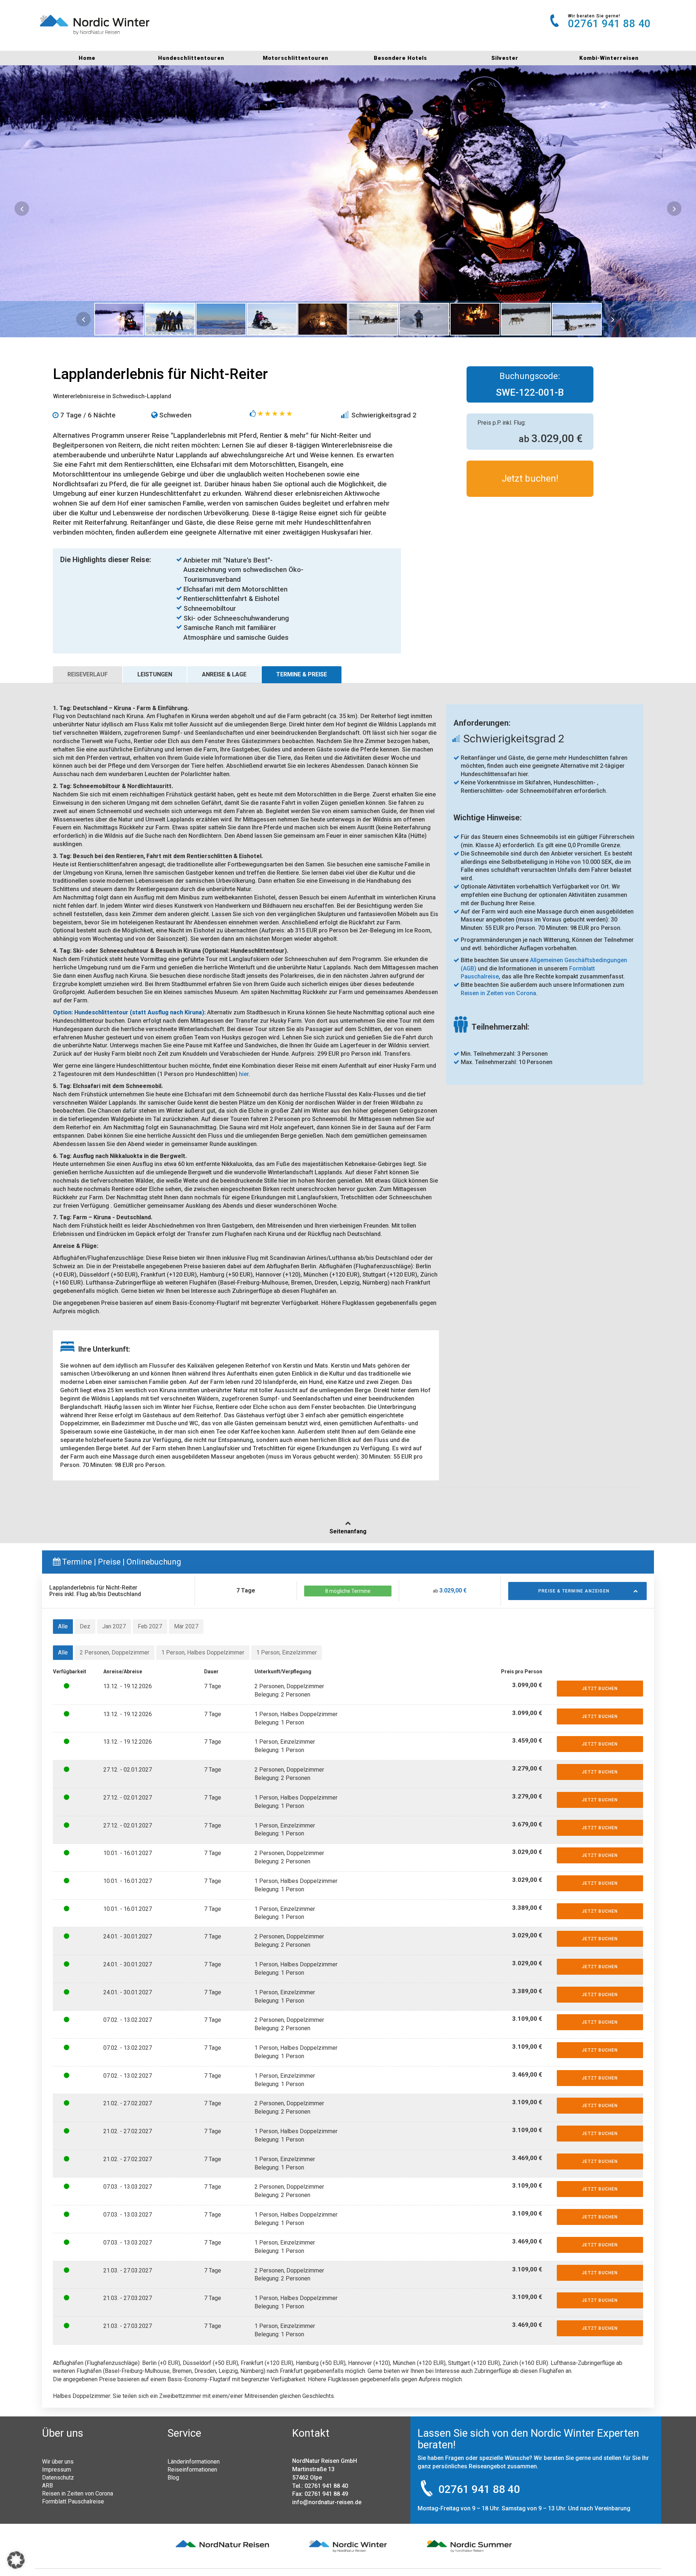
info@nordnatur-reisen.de (327, 2502)
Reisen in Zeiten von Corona (78, 2493)
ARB (47, 2485)
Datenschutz (58, 2477)
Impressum (57, 2469)
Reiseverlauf (88, 674)
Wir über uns (58, 2461)
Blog (173, 2477)
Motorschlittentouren (296, 58)
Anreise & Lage (224, 674)
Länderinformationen (194, 2461)
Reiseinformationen (192, 2469)
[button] (16, 2560)
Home (87, 58)
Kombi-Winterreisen (609, 58)
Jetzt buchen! (530, 478)
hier (244, 1074)
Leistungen (155, 674)
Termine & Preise (302, 674)
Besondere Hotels (400, 58)
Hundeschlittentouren (191, 58)
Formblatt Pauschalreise (73, 2501)
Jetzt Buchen (600, 1689)
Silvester (505, 58)
